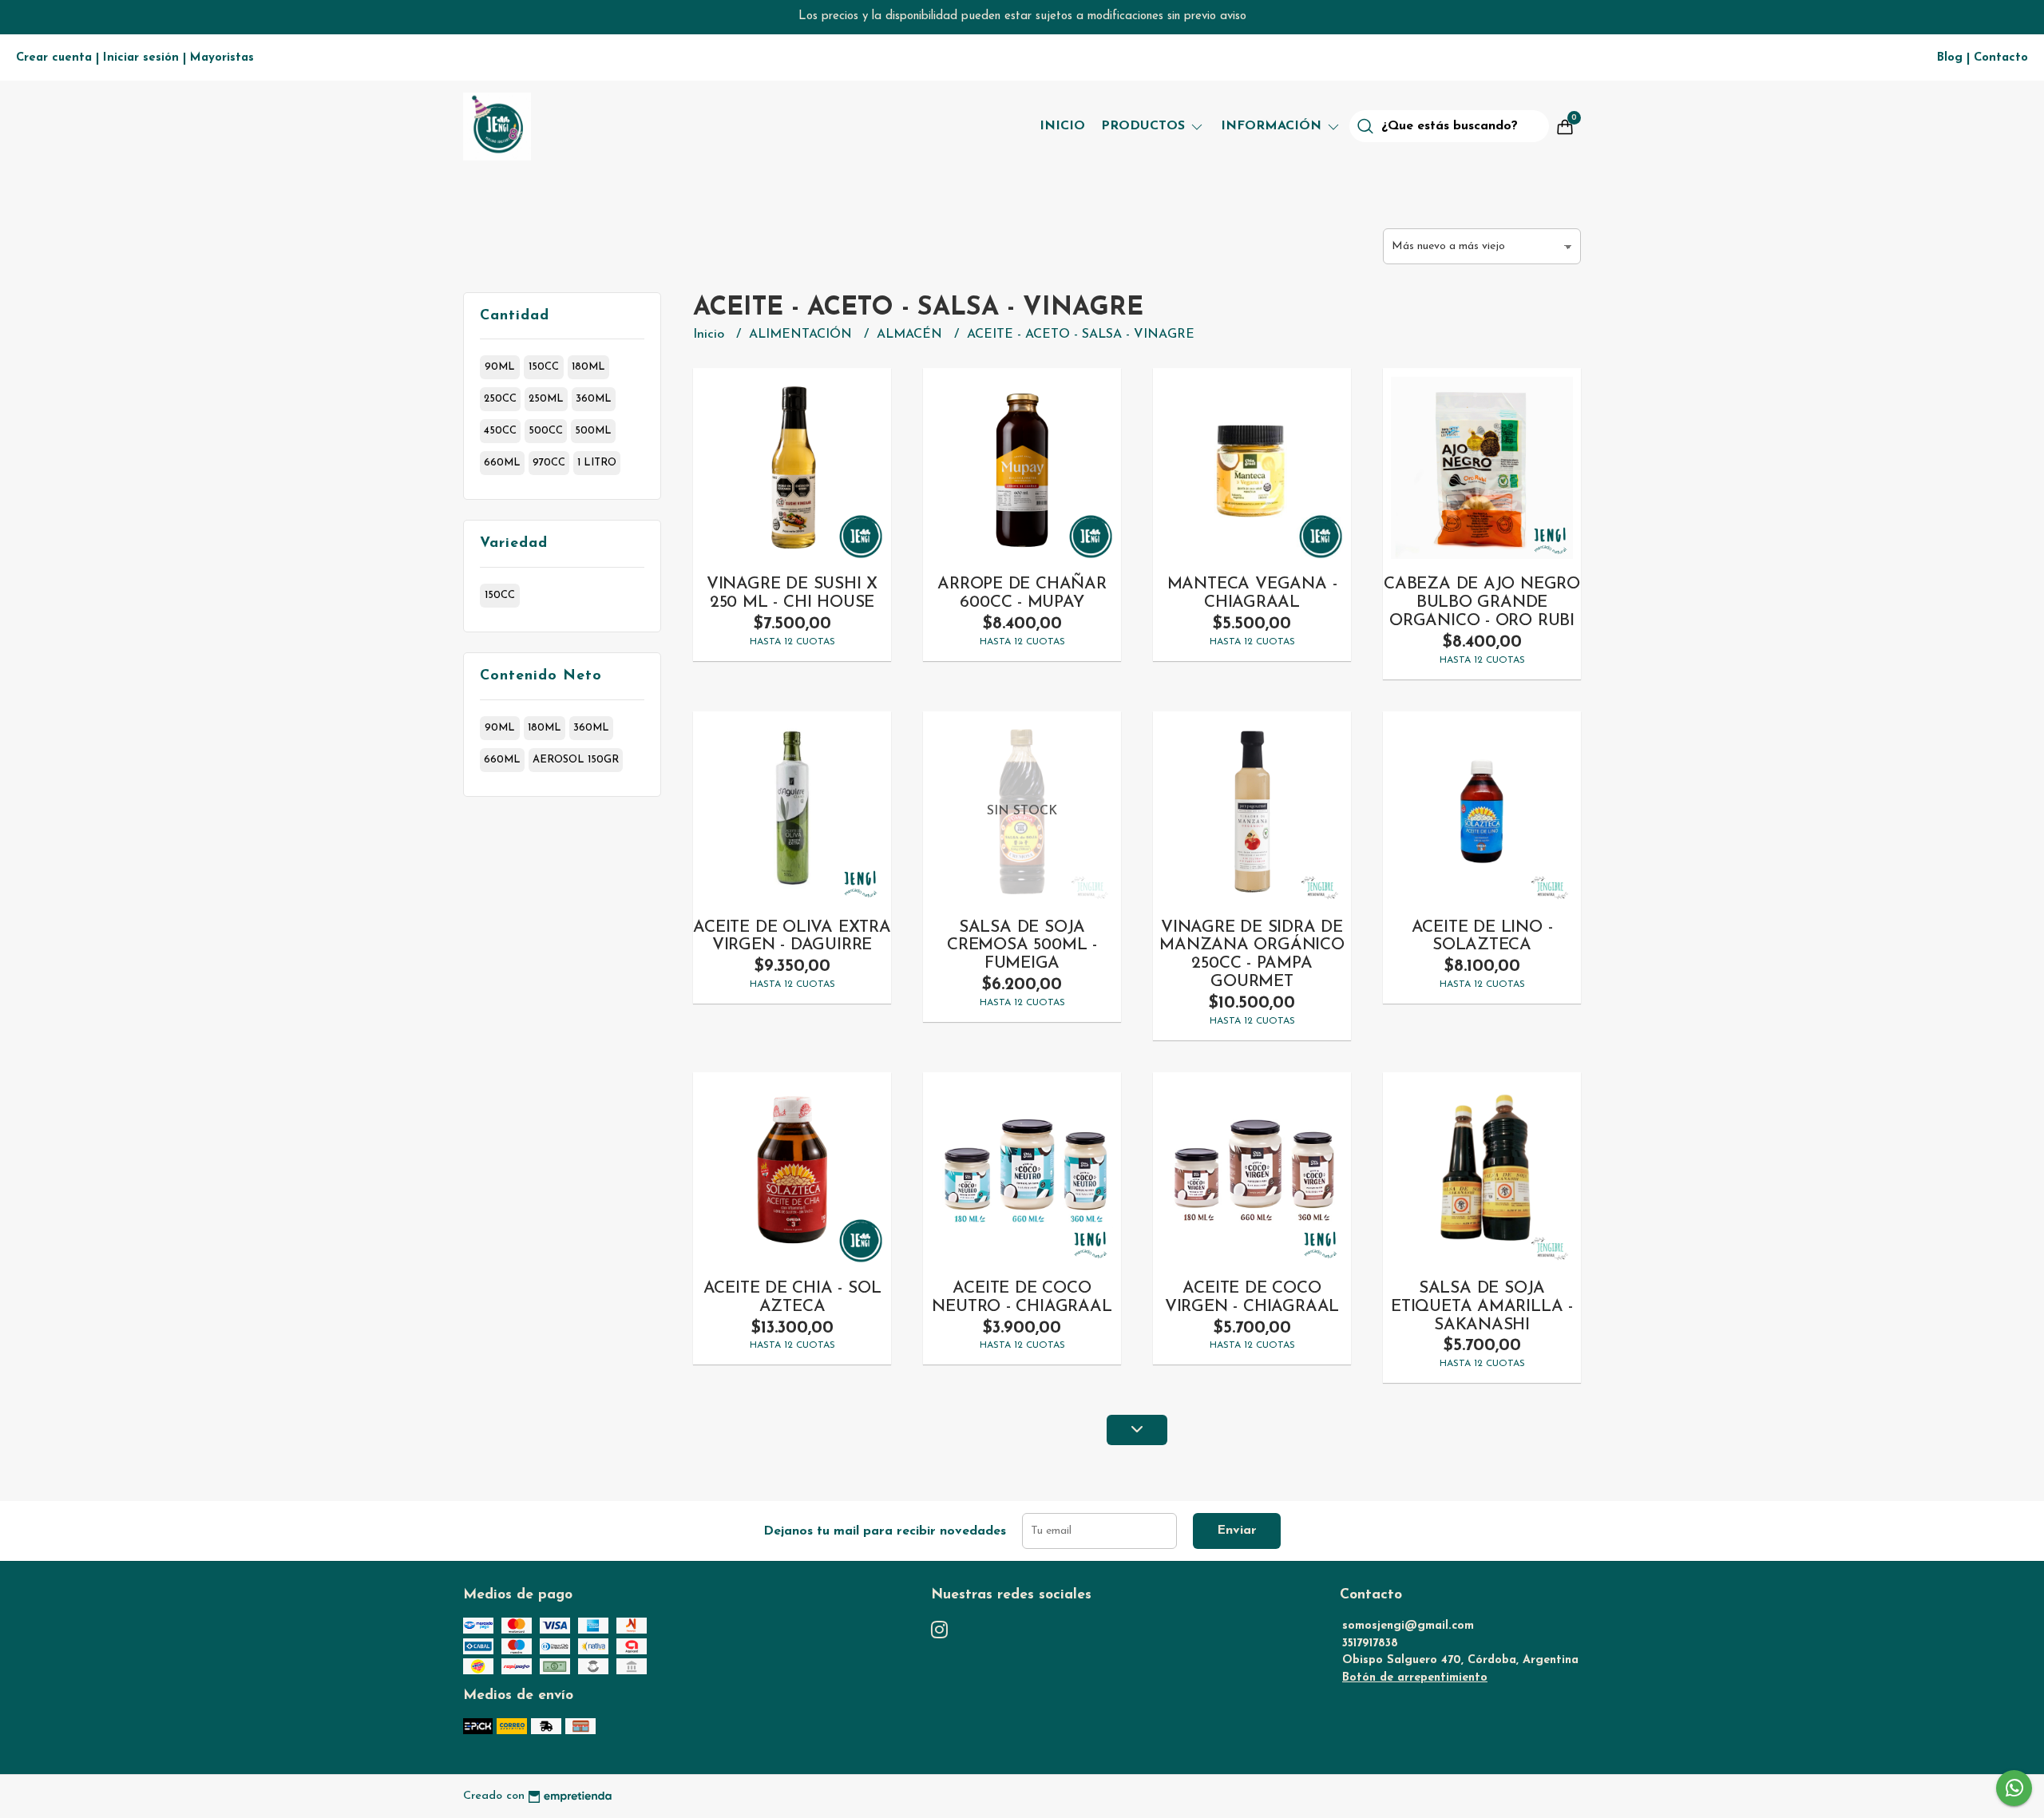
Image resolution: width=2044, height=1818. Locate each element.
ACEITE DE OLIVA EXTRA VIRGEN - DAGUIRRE (792, 937)
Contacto (2001, 58)
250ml (546, 399)
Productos (1145, 126)
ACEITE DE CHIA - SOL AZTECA (792, 1297)
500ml (593, 431)
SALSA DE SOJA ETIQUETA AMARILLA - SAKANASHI (1482, 1307)
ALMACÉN (911, 335)
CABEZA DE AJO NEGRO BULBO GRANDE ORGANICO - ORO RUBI (1482, 602)
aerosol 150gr (576, 760)
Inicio (1062, 126)
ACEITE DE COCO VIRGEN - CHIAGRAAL (1252, 1297)
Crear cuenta (54, 58)
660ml (502, 463)
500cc (546, 431)
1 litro (597, 463)
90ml (500, 367)
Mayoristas (222, 58)
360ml (594, 399)
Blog (1950, 58)
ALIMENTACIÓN (802, 335)
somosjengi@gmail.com (1408, 1626)
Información (1273, 126)
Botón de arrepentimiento (1415, 1678)
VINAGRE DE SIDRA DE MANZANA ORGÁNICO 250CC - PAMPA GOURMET (1252, 955)
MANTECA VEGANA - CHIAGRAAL (1252, 593)
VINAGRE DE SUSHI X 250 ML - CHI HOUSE (792, 593)
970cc (549, 463)
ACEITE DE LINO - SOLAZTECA (1482, 937)
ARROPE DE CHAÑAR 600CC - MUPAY (1022, 593)
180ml (588, 367)
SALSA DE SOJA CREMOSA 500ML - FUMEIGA (1022, 946)
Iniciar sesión (141, 58)
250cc (500, 399)
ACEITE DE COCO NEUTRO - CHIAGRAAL (1022, 1297)
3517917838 (1370, 1644)
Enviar (1237, 1531)
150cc (544, 367)
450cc (500, 431)
